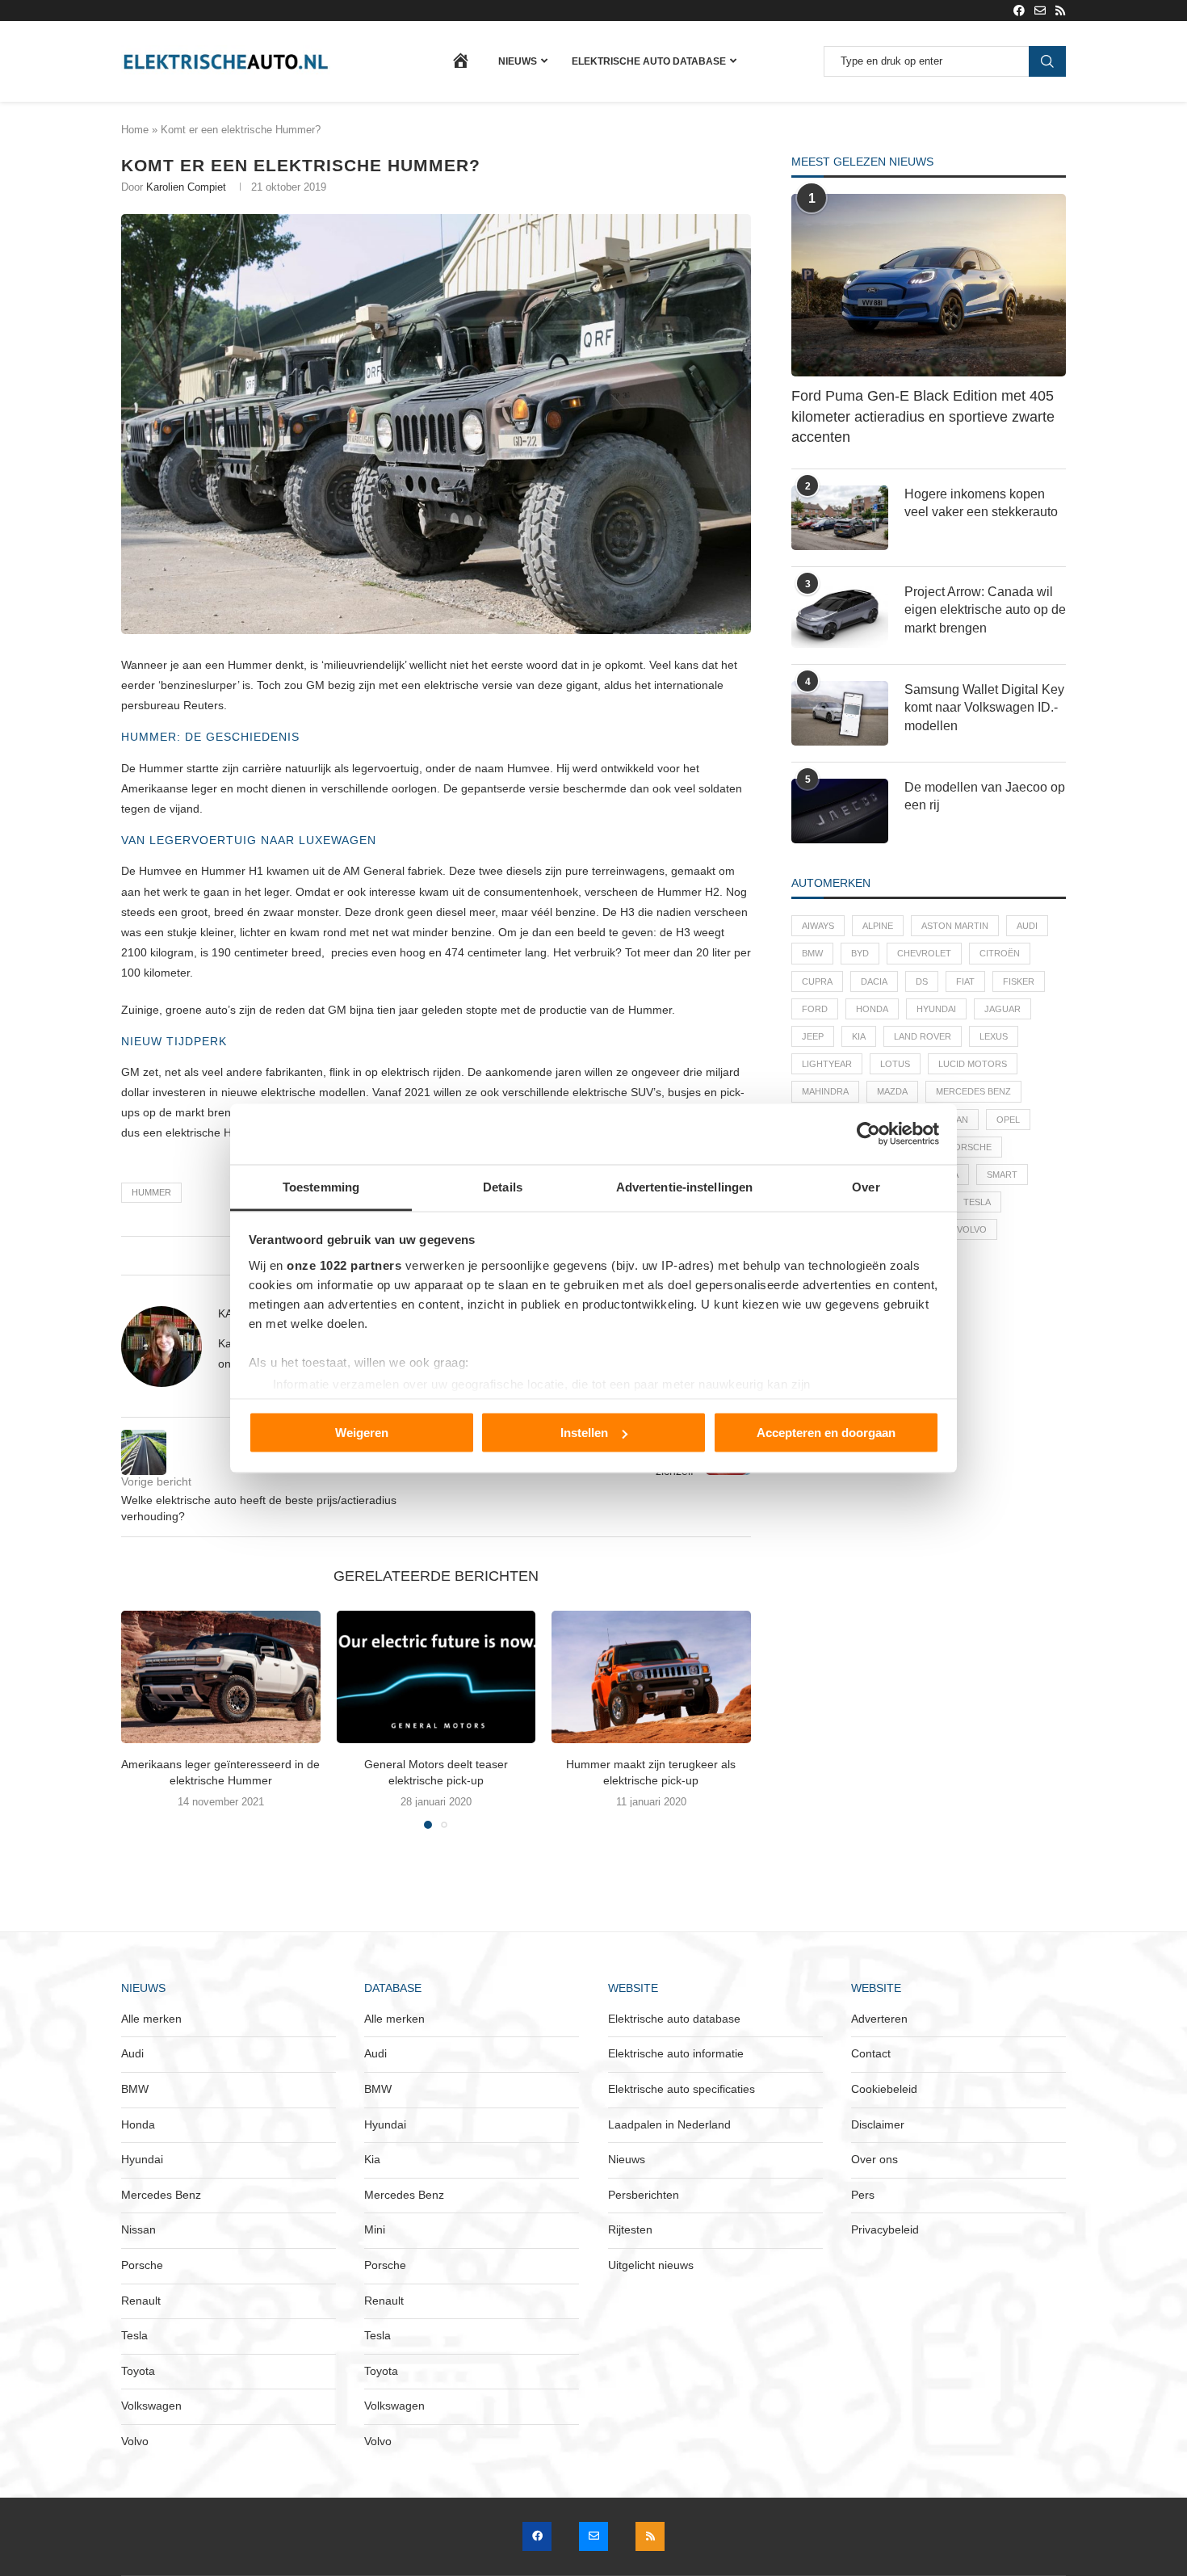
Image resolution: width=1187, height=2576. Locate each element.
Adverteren (879, 2019)
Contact (871, 2053)
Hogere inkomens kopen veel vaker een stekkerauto (981, 503)
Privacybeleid (885, 2229)
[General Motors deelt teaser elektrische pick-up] (436, 1677)
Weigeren (362, 1433)
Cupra (817, 981)
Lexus (994, 1036)
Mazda (892, 1091)
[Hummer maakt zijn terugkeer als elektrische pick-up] (651, 1677)
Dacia (874, 981)
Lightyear (827, 1064)
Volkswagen (151, 2406)
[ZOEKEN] (1047, 61)
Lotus (895, 1064)
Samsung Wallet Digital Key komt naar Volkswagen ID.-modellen (984, 708)
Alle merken (151, 2019)
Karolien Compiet (186, 187)
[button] (143, 1719)
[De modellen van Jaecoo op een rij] (840, 811)
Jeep (813, 1036)
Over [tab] (866, 1186)
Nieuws (518, 61)
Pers (863, 2195)
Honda (872, 1009)
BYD (860, 953)
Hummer (151, 1192)
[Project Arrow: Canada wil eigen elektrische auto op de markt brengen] (840, 616)
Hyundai (936, 1009)
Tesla (977, 1202)
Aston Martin (955, 926)
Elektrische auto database (649, 61)
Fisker (1019, 981)
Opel (1008, 1120)
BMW (812, 953)
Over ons (875, 2159)
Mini (375, 2229)
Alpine (878, 926)
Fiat (965, 981)
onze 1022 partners (344, 1265)
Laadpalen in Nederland (669, 2124)
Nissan (138, 2229)
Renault (141, 2301)
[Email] (1040, 11)
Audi (1027, 926)
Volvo (972, 1229)
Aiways (818, 926)
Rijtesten (630, 2229)
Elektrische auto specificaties (682, 2089)
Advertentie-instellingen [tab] (684, 1186)
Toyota (138, 2371)
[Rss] (1060, 11)
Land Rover (923, 1036)
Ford (815, 1009)
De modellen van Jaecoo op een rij (985, 796)
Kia (859, 1036)
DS (922, 981)
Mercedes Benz (973, 1091)
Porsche (970, 1147)
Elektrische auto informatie (676, 2053)
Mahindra (825, 1091)
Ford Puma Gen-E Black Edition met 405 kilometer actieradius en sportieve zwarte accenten (923, 416)
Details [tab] (503, 1186)
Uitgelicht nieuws (651, 2265)
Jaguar (1002, 1009)
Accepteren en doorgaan (826, 1433)
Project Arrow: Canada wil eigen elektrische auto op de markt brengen (985, 610)
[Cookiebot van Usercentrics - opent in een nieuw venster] (868, 1134)
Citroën (1000, 953)
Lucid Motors (973, 1064)
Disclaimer (878, 2124)
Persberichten (644, 2195)
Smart (1002, 1175)
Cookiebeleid (884, 2089)
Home (135, 130)
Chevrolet (924, 953)
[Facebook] (1019, 11)
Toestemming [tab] (321, 1186)
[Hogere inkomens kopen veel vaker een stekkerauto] (840, 518)
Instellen (584, 1433)
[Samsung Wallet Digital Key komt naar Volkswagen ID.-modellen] (840, 713)
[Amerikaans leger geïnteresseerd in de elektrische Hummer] (221, 1677)
